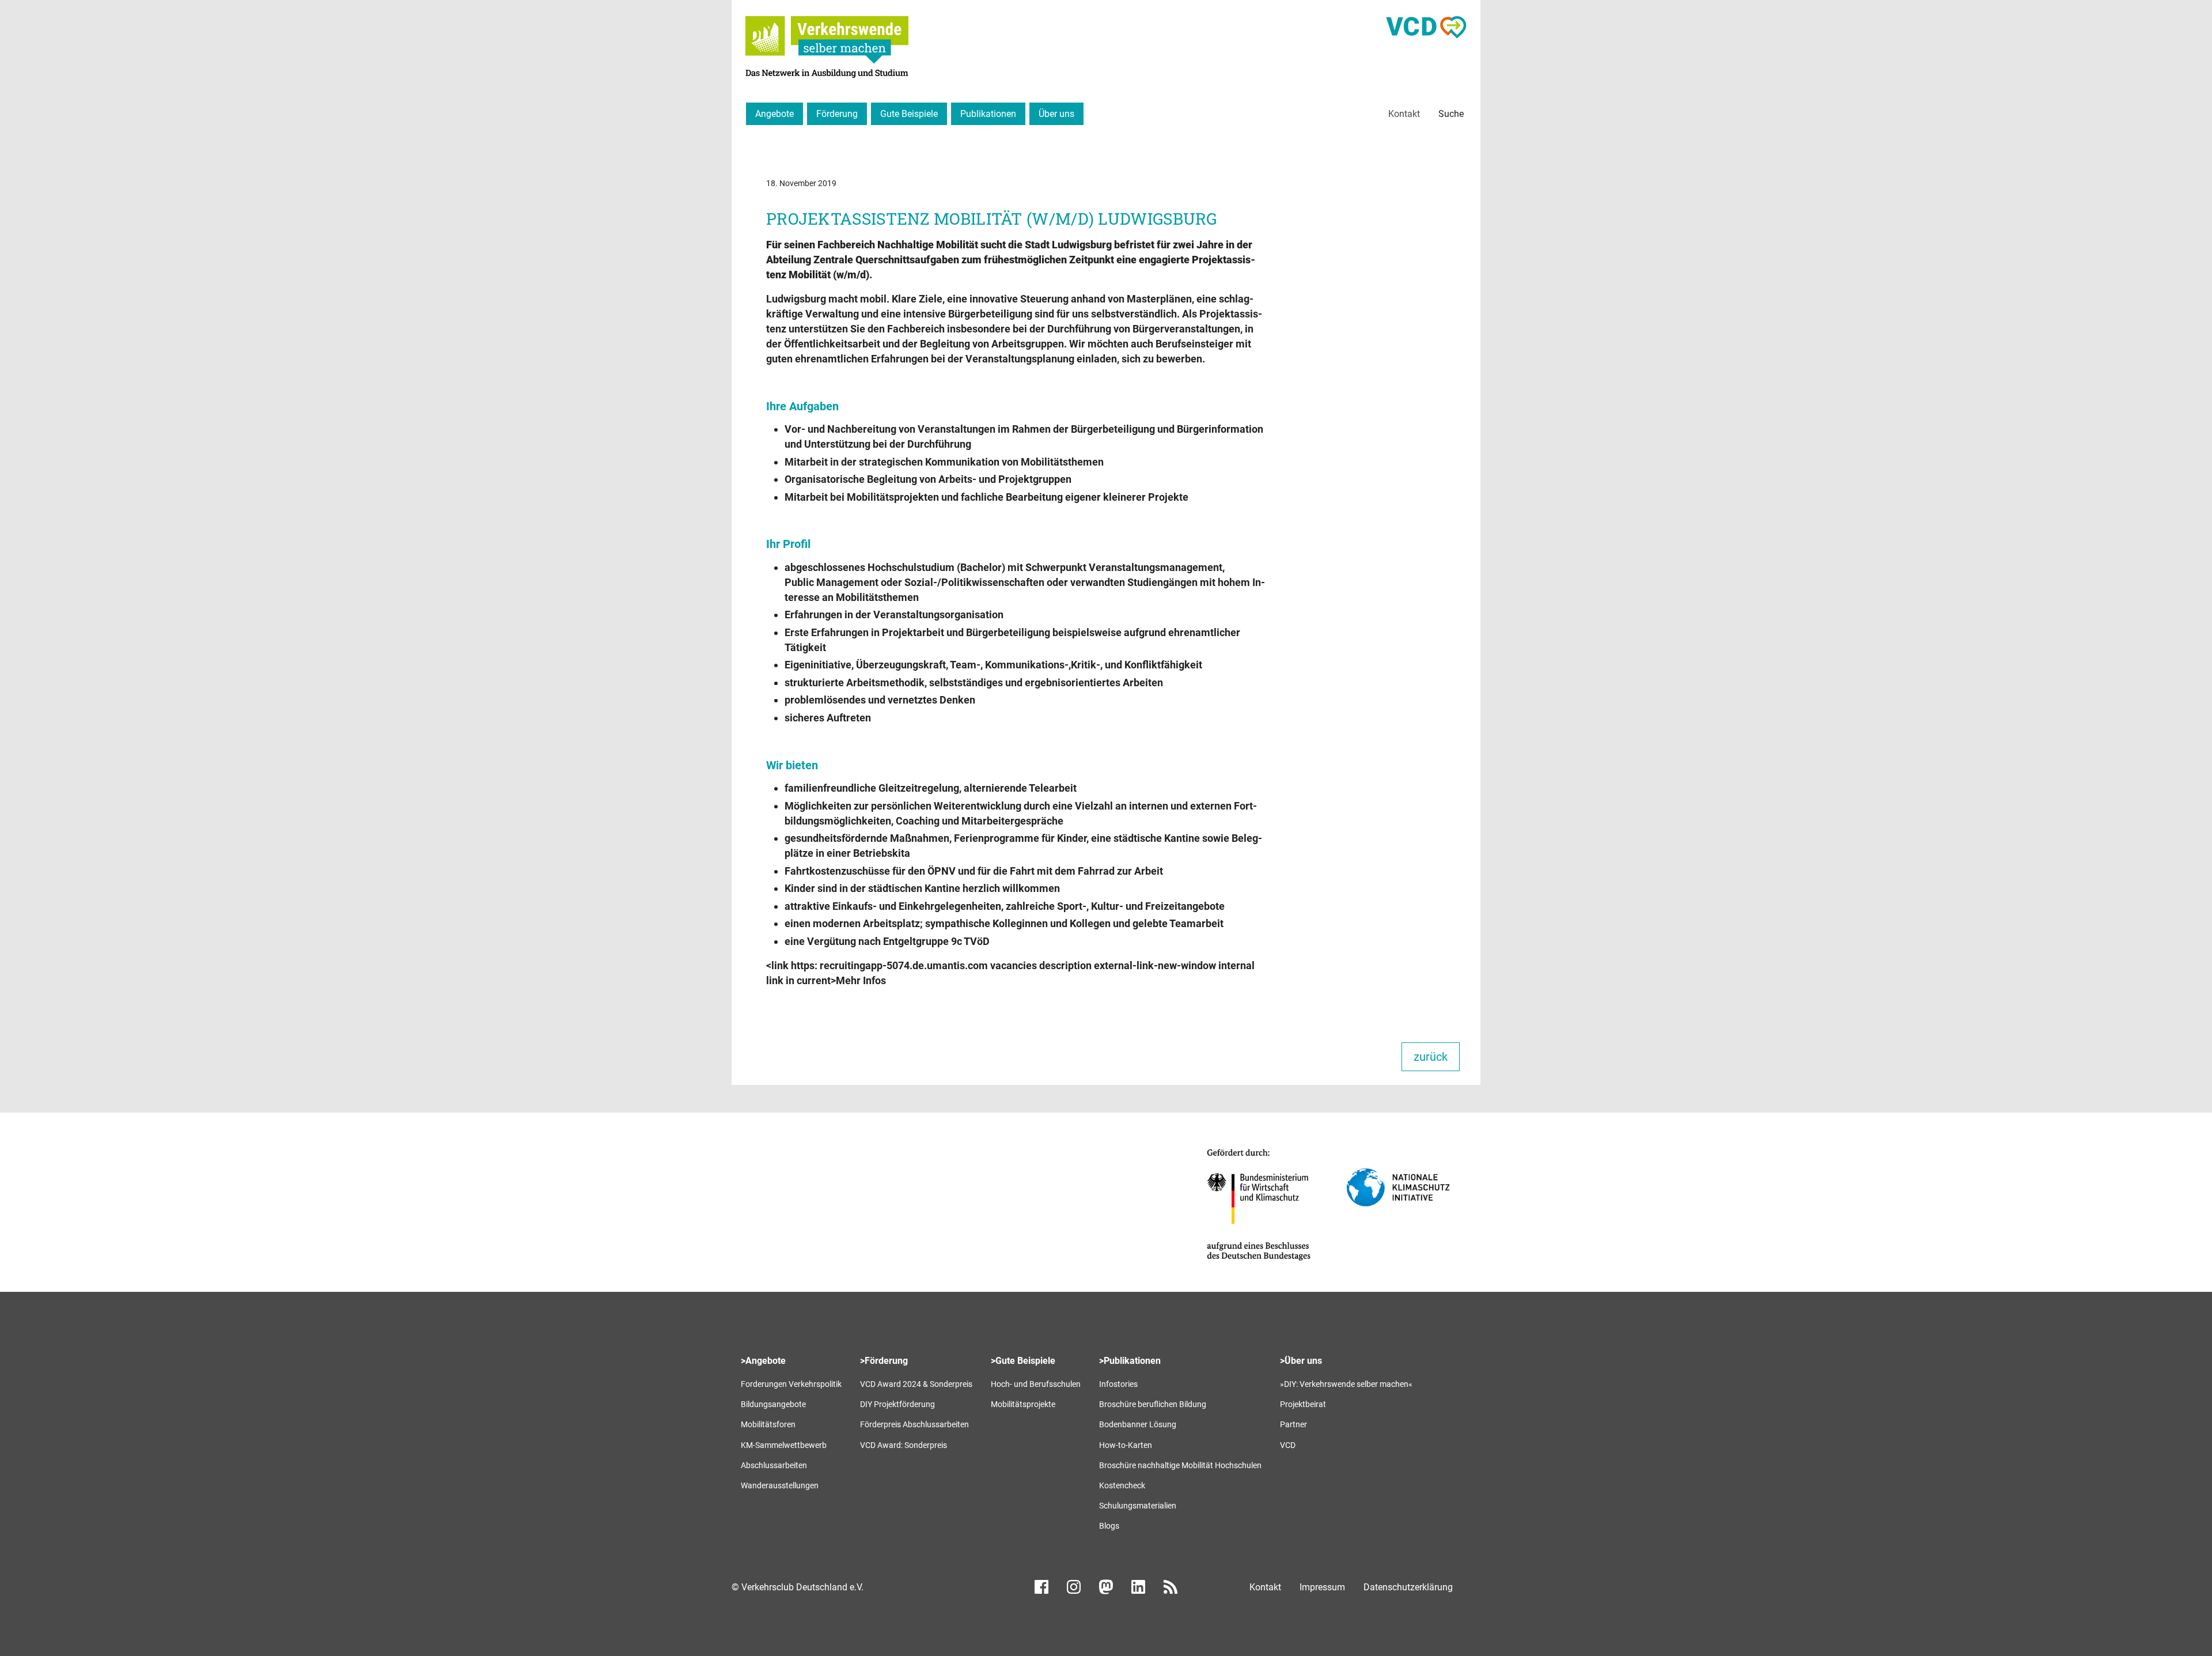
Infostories (1118, 1384)
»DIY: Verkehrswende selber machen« (1346, 1384)
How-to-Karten (1126, 1445)
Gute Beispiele (909, 114)
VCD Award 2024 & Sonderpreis (916, 1384)
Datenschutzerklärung (1408, 1587)
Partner (1294, 1424)
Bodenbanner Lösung (1138, 1424)
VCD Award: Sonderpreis (904, 1445)
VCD (1288, 1445)
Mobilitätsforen (768, 1424)
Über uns (1056, 114)
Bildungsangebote (773, 1404)
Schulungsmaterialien (1138, 1506)
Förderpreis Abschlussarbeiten (914, 1424)
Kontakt (1404, 114)
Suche (1451, 114)
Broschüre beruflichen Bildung (1153, 1404)
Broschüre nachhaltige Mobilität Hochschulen (1180, 1465)
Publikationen (988, 114)
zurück (1431, 1057)
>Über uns (1301, 1361)
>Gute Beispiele (1023, 1361)
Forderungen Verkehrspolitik (791, 1384)
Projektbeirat (1303, 1404)
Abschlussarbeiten (774, 1465)
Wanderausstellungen (780, 1485)
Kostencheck (1122, 1485)
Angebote (774, 114)
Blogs (1109, 1526)
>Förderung (884, 1361)
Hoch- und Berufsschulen (1036, 1384)
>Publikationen (1130, 1361)
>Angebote (763, 1361)
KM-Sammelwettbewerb (784, 1445)
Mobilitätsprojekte (1023, 1404)
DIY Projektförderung (897, 1404)
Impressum (1322, 1587)
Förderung (837, 114)
